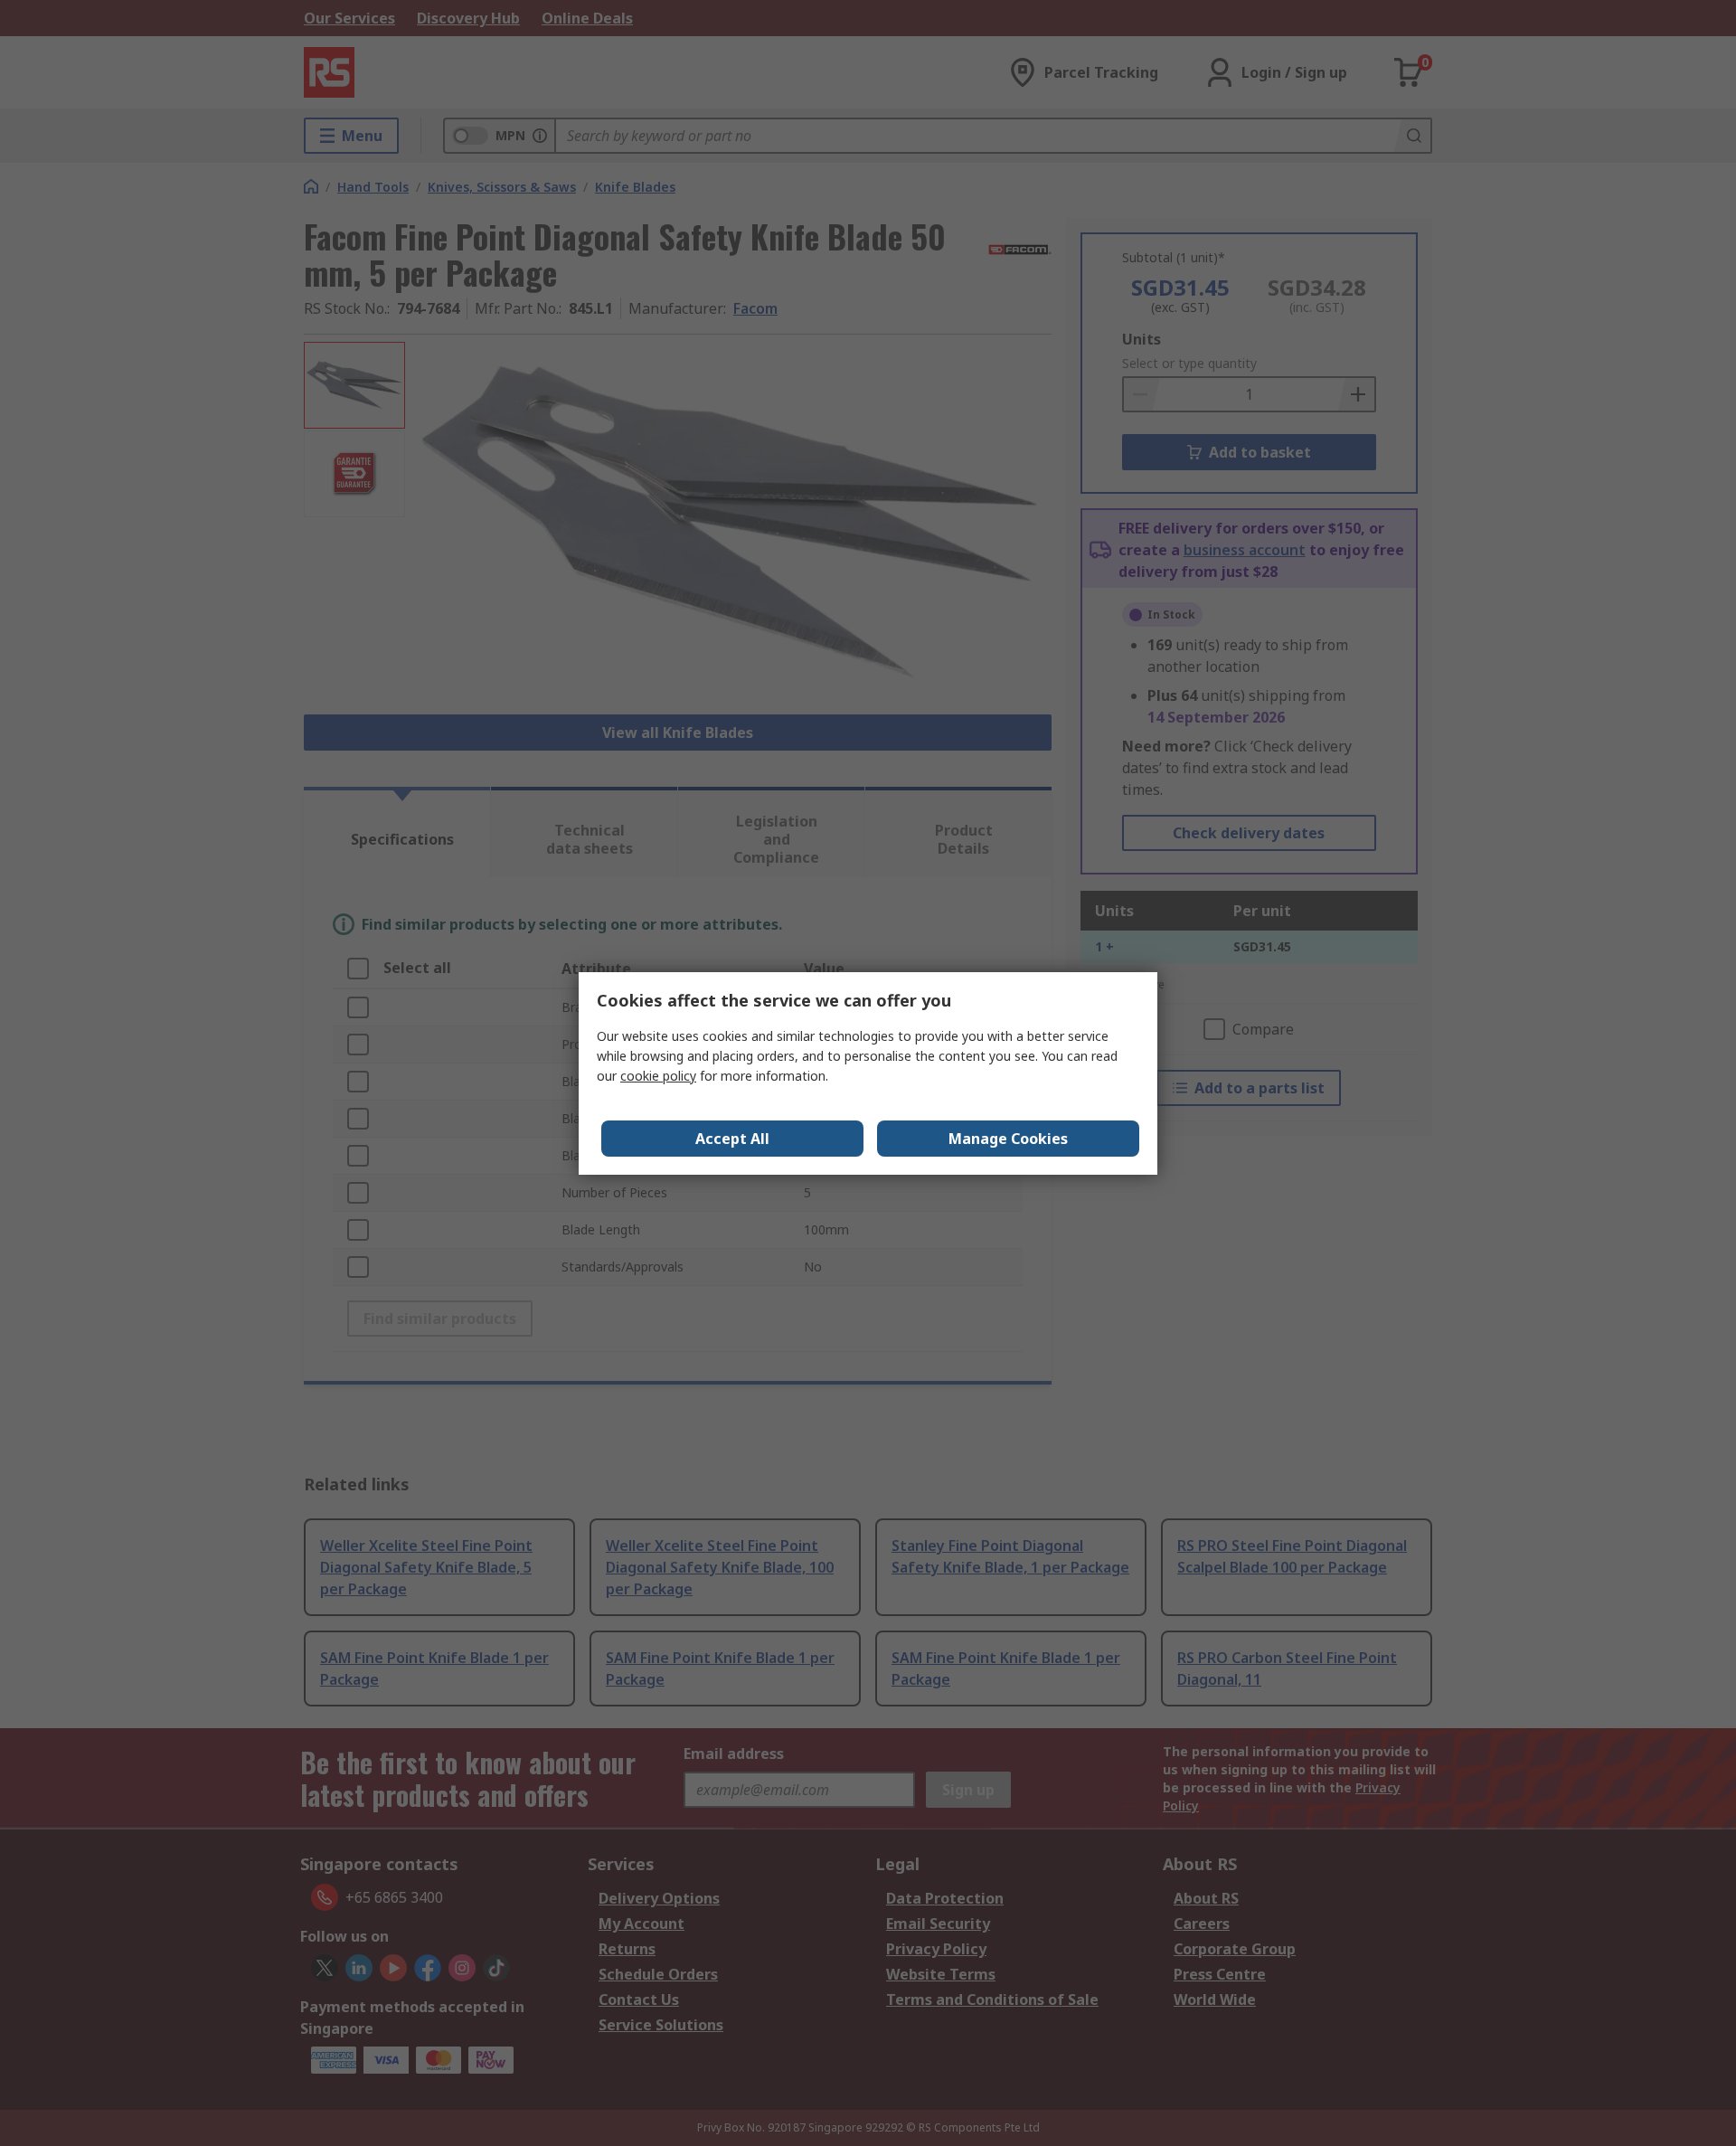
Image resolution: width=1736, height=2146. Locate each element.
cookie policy (658, 1076)
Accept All (732, 1139)
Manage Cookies (1008, 1139)
